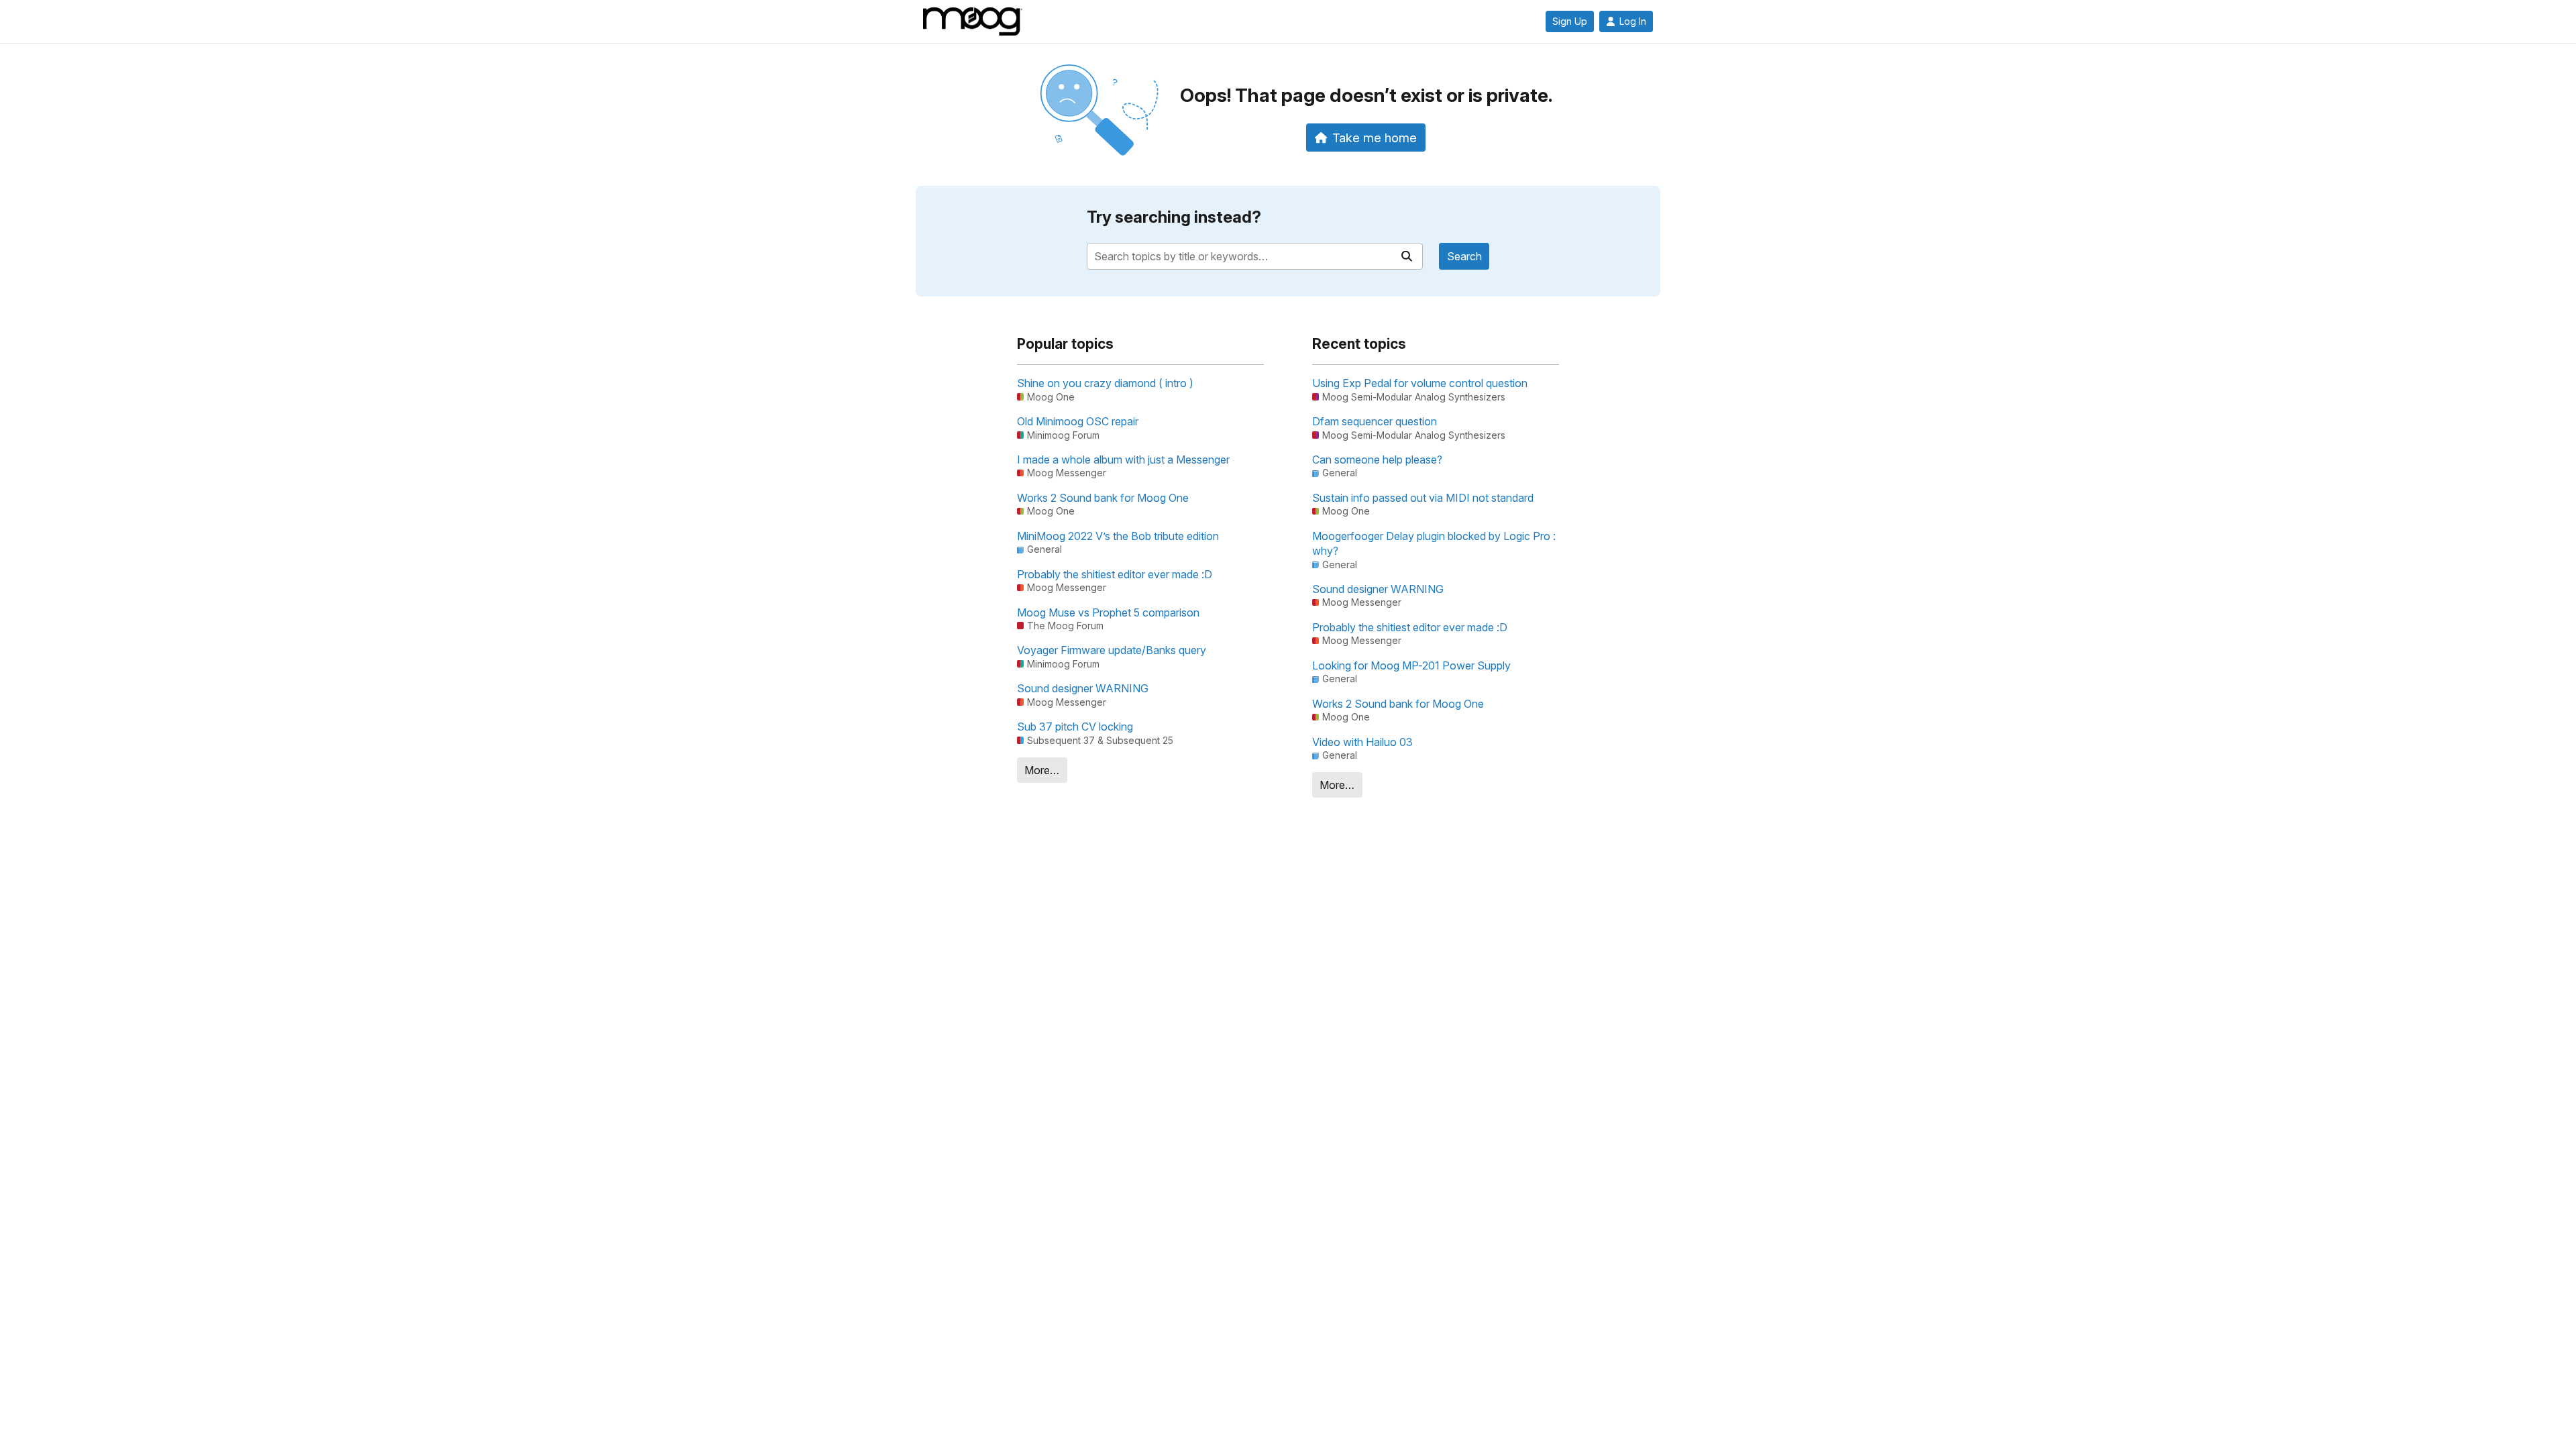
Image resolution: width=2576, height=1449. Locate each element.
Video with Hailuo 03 (1362, 742)
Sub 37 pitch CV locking (1075, 727)
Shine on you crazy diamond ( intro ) (1105, 383)
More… (1042, 770)
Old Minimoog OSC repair (1078, 421)
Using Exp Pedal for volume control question (1420, 383)
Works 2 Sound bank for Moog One (1103, 498)
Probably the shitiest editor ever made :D (1115, 574)
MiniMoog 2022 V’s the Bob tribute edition (1118, 536)
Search (1464, 256)
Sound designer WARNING (1083, 688)
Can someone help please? (1377, 460)
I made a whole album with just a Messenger (1123, 460)
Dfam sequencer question (1375, 421)
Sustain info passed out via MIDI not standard (1423, 498)
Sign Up (1570, 21)
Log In (1633, 21)
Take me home (1375, 138)
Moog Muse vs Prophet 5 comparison (1108, 612)
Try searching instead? (1174, 217)
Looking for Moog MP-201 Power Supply (1411, 665)
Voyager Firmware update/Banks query (1112, 650)
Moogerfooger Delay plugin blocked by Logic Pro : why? (1434, 543)
